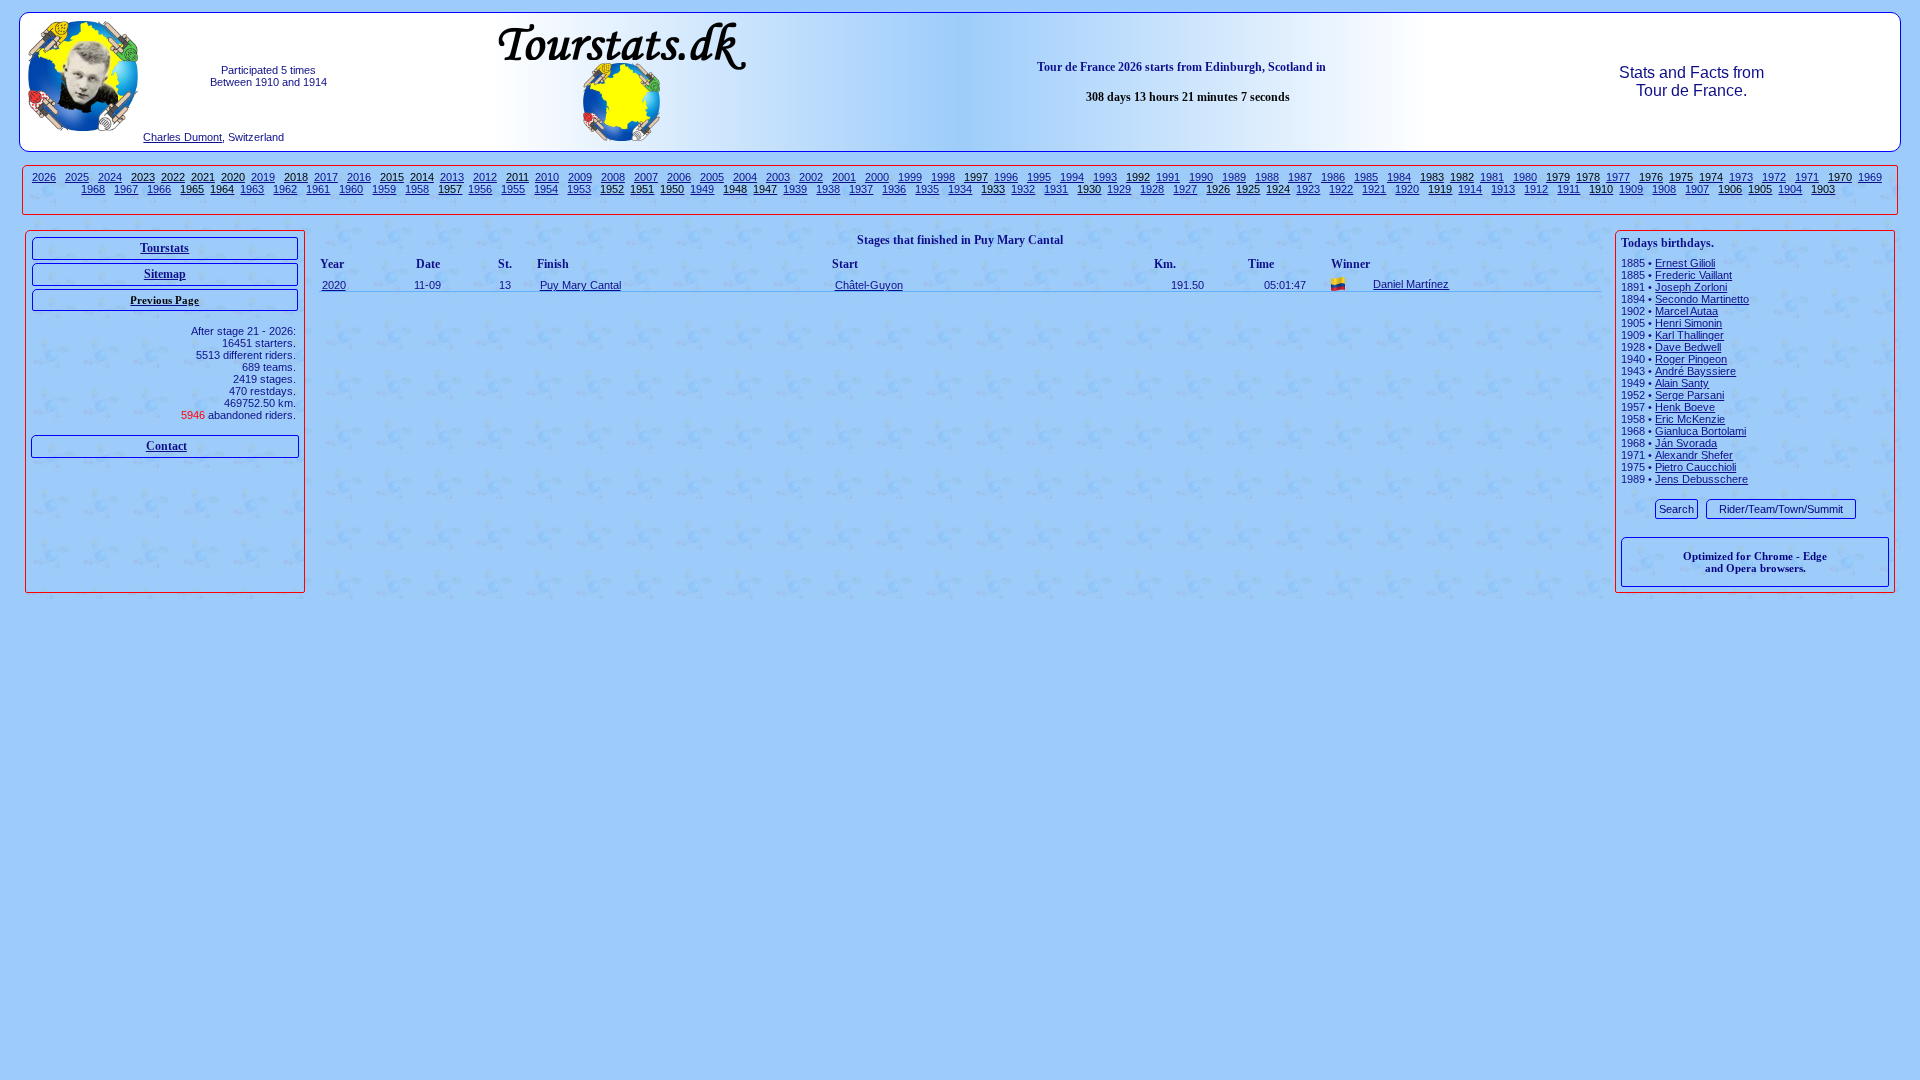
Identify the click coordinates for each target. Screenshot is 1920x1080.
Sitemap (165, 274)
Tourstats (164, 248)
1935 (927, 189)
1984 (1399, 177)
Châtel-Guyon (869, 285)
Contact (166, 446)
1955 (513, 189)
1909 (1631, 189)
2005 (712, 177)
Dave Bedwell (1688, 347)
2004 (745, 177)
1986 (1333, 177)
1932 (1023, 189)
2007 (646, 177)
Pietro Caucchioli (1695, 467)
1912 (1536, 189)
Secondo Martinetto (1702, 299)
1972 (1774, 177)
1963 (252, 189)
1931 (1056, 189)
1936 (894, 189)
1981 (1492, 177)
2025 (77, 177)
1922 (1341, 189)
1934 (960, 189)
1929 (1119, 189)
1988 (1267, 177)
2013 (452, 177)
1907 (1697, 189)
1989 (1234, 177)
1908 (1664, 189)
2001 (844, 177)
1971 (1807, 177)
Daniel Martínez (1411, 284)
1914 (1470, 189)
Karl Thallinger (1689, 335)
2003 (778, 177)
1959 (384, 189)
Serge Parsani (1689, 395)
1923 (1308, 189)
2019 (263, 177)
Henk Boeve (1685, 407)
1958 (417, 189)
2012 (485, 177)
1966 (159, 189)
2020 (334, 285)
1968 (93, 189)
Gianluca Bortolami (1700, 431)
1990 (1201, 177)
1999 (910, 177)
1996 (1006, 177)
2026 (44, 177)
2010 (547, 177)
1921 (1374, 189)
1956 (480, 189)
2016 (359, 177)
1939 (795, 189)
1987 (1300, 177)
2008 (613, 177)
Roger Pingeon (1691, 359)
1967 (126, 189)
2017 (326, 177)
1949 (702, 189)
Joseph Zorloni (1691, 287)
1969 (1870, 177)
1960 (351, 189)
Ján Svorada (1686, 443)
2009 (580, 177)
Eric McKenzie (1690, 419)
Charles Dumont (182, 137)
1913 (1503, 189)
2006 (679, 177)
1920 (1407, 189)
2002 (811, 177)
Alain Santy (1682, 383)
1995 (1039, 177)
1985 (1366, 177)
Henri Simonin (1688, 323)
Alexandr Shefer (1694, 455)
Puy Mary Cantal (580, 285)
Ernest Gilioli (1685, 263)
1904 (1790, 189)
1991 (1168, 177)
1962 (285, 189)
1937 (861, 189)
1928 (1152, 189)
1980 (1525, 177)
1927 (1185, 189)
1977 (1618, 177)
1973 (1741, 177)
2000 (877, 177)
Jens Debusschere (1701, 479)
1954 (546, 189)
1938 (828, 189)
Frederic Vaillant (1693, 275)
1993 (1105, 177)
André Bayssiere (1695, 371)
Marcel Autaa (1686, 311)
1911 (1568, 189)
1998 (943, 177)
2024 (110, 177)
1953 (579, 189)
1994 (1072, 177)
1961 (318, 189)
